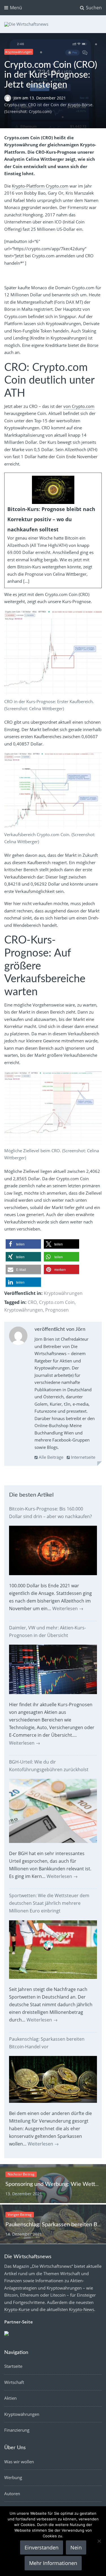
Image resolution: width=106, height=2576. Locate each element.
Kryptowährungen (19, 52)
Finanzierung (17, 2430)
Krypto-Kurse (17, 2309)
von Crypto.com (79, 406)
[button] (23, 1244)
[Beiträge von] (9, 98)
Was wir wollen (19, 2462)
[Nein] (99, 2541)
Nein (76, 2547)
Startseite (13, 2366)
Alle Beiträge (50, 1457)
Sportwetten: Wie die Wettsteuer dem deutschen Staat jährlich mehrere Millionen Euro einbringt (49, 1903)
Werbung (13, 2477)
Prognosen (57, 1310)
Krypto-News (82, 2309)
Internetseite (83, 1457)
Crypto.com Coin (57, 1302)
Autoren (12, 2494)
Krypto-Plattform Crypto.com (40, 186)
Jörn (18, 98)
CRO (32, 1302)
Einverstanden (42, 2547)
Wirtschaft (14, 2382)
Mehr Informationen (53, 2563)
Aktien (10, 2398)
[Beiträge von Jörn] (18, 1337)
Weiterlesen (68, 1608)
